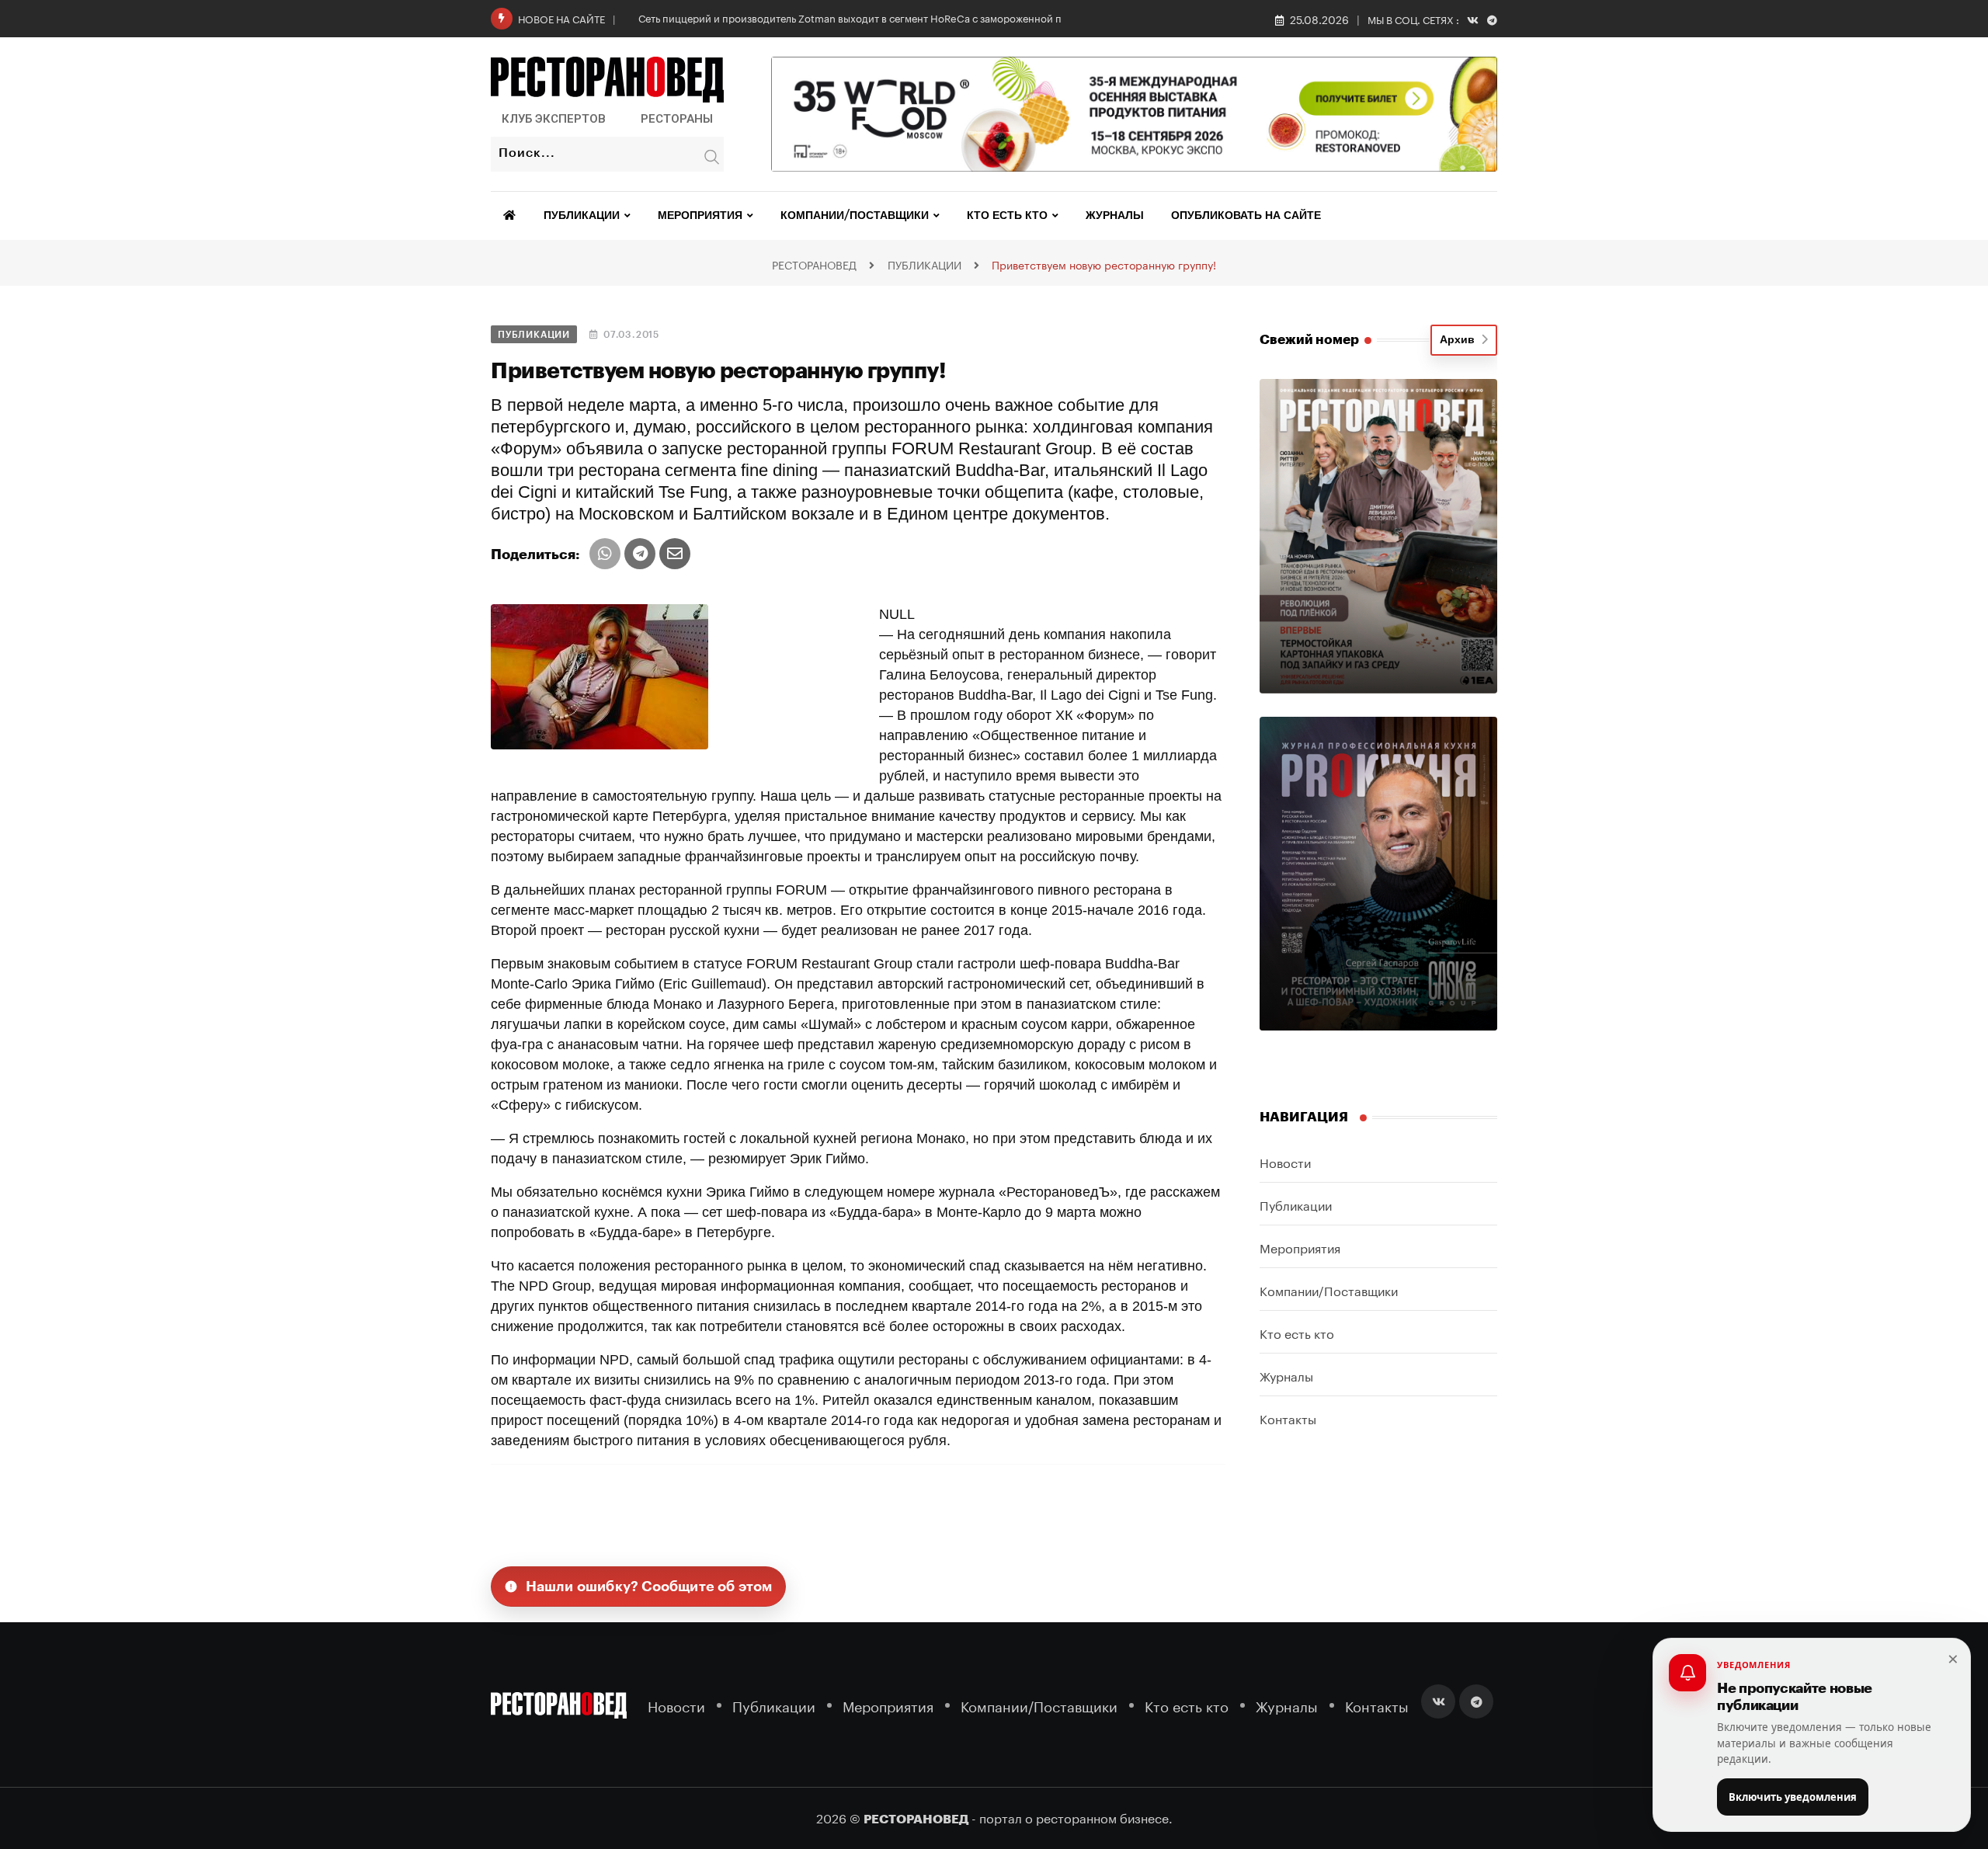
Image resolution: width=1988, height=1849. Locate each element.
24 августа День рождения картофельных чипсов (757, 17)
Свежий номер (1309, 340)
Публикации (582, 216)
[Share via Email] (675, 554)
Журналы (1115, 216)
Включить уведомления (1793, 1797)
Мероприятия (700, 216)
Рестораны (677, 119)
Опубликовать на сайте (1246, 216)
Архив (1460, 340)
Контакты (1288, 1418)
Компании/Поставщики (855, 216)
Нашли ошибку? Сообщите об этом (649, 1587)
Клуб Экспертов (554, 119)
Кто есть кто (1007, 216)
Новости (1285, 1161)
